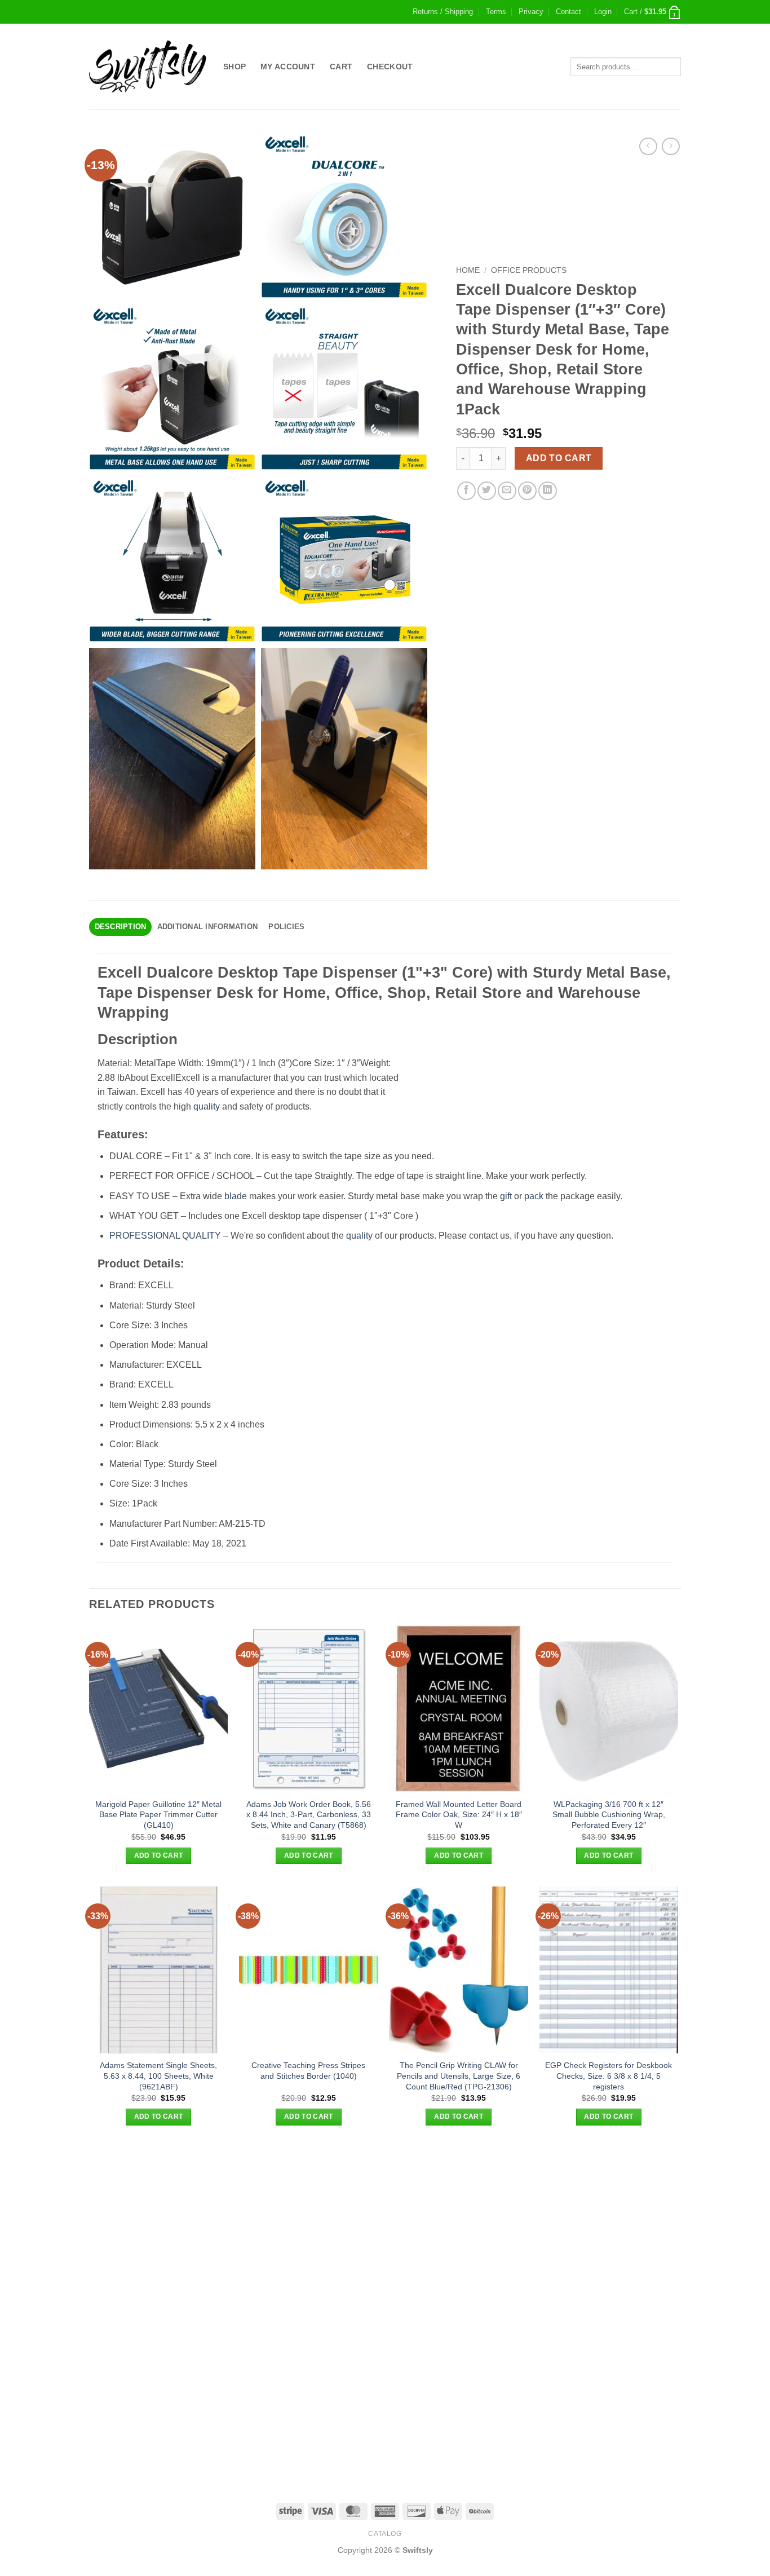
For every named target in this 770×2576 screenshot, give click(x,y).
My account (288, 67)
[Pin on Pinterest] (527, 491)
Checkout (390, 67)
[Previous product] (671, 146)
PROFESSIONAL (145, 1236)
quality (207, 1106)
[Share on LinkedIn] (548, 491)
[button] (603, 12)
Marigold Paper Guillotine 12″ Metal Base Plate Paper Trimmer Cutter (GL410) (158, 1815)
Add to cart (559, 458)
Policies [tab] (286, 927)
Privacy (531, 12)
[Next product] (648, 146)
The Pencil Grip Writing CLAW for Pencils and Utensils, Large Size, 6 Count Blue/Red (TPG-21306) (459, 2076)
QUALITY (202, 1236)
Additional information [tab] (208, 927)
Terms (496, 12)
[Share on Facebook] (466, 491)
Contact (568, 12)
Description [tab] (121, 927)
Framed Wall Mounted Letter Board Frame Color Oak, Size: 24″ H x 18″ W (459, 1815)
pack (534, 1196)
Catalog (385, 2534)
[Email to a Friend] (507, 491)
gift (506, 1196)
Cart (341, 67)
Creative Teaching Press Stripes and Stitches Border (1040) (308, 2071)
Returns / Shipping (443, 12)
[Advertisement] (385, 2227)
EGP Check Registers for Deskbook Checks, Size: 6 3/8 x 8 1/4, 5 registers (609, 2076)
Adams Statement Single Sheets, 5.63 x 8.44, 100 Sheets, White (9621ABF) (158, 2076)
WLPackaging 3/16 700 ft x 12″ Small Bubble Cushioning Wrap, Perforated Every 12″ (609, 1815)
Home (468, 270)
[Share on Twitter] (487, 491)
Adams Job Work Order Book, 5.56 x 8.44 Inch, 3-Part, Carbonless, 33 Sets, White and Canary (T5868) (309, 1815)
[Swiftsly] (148, 67)
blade (236, 1196)
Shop (234, 67)
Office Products (529, 270)
